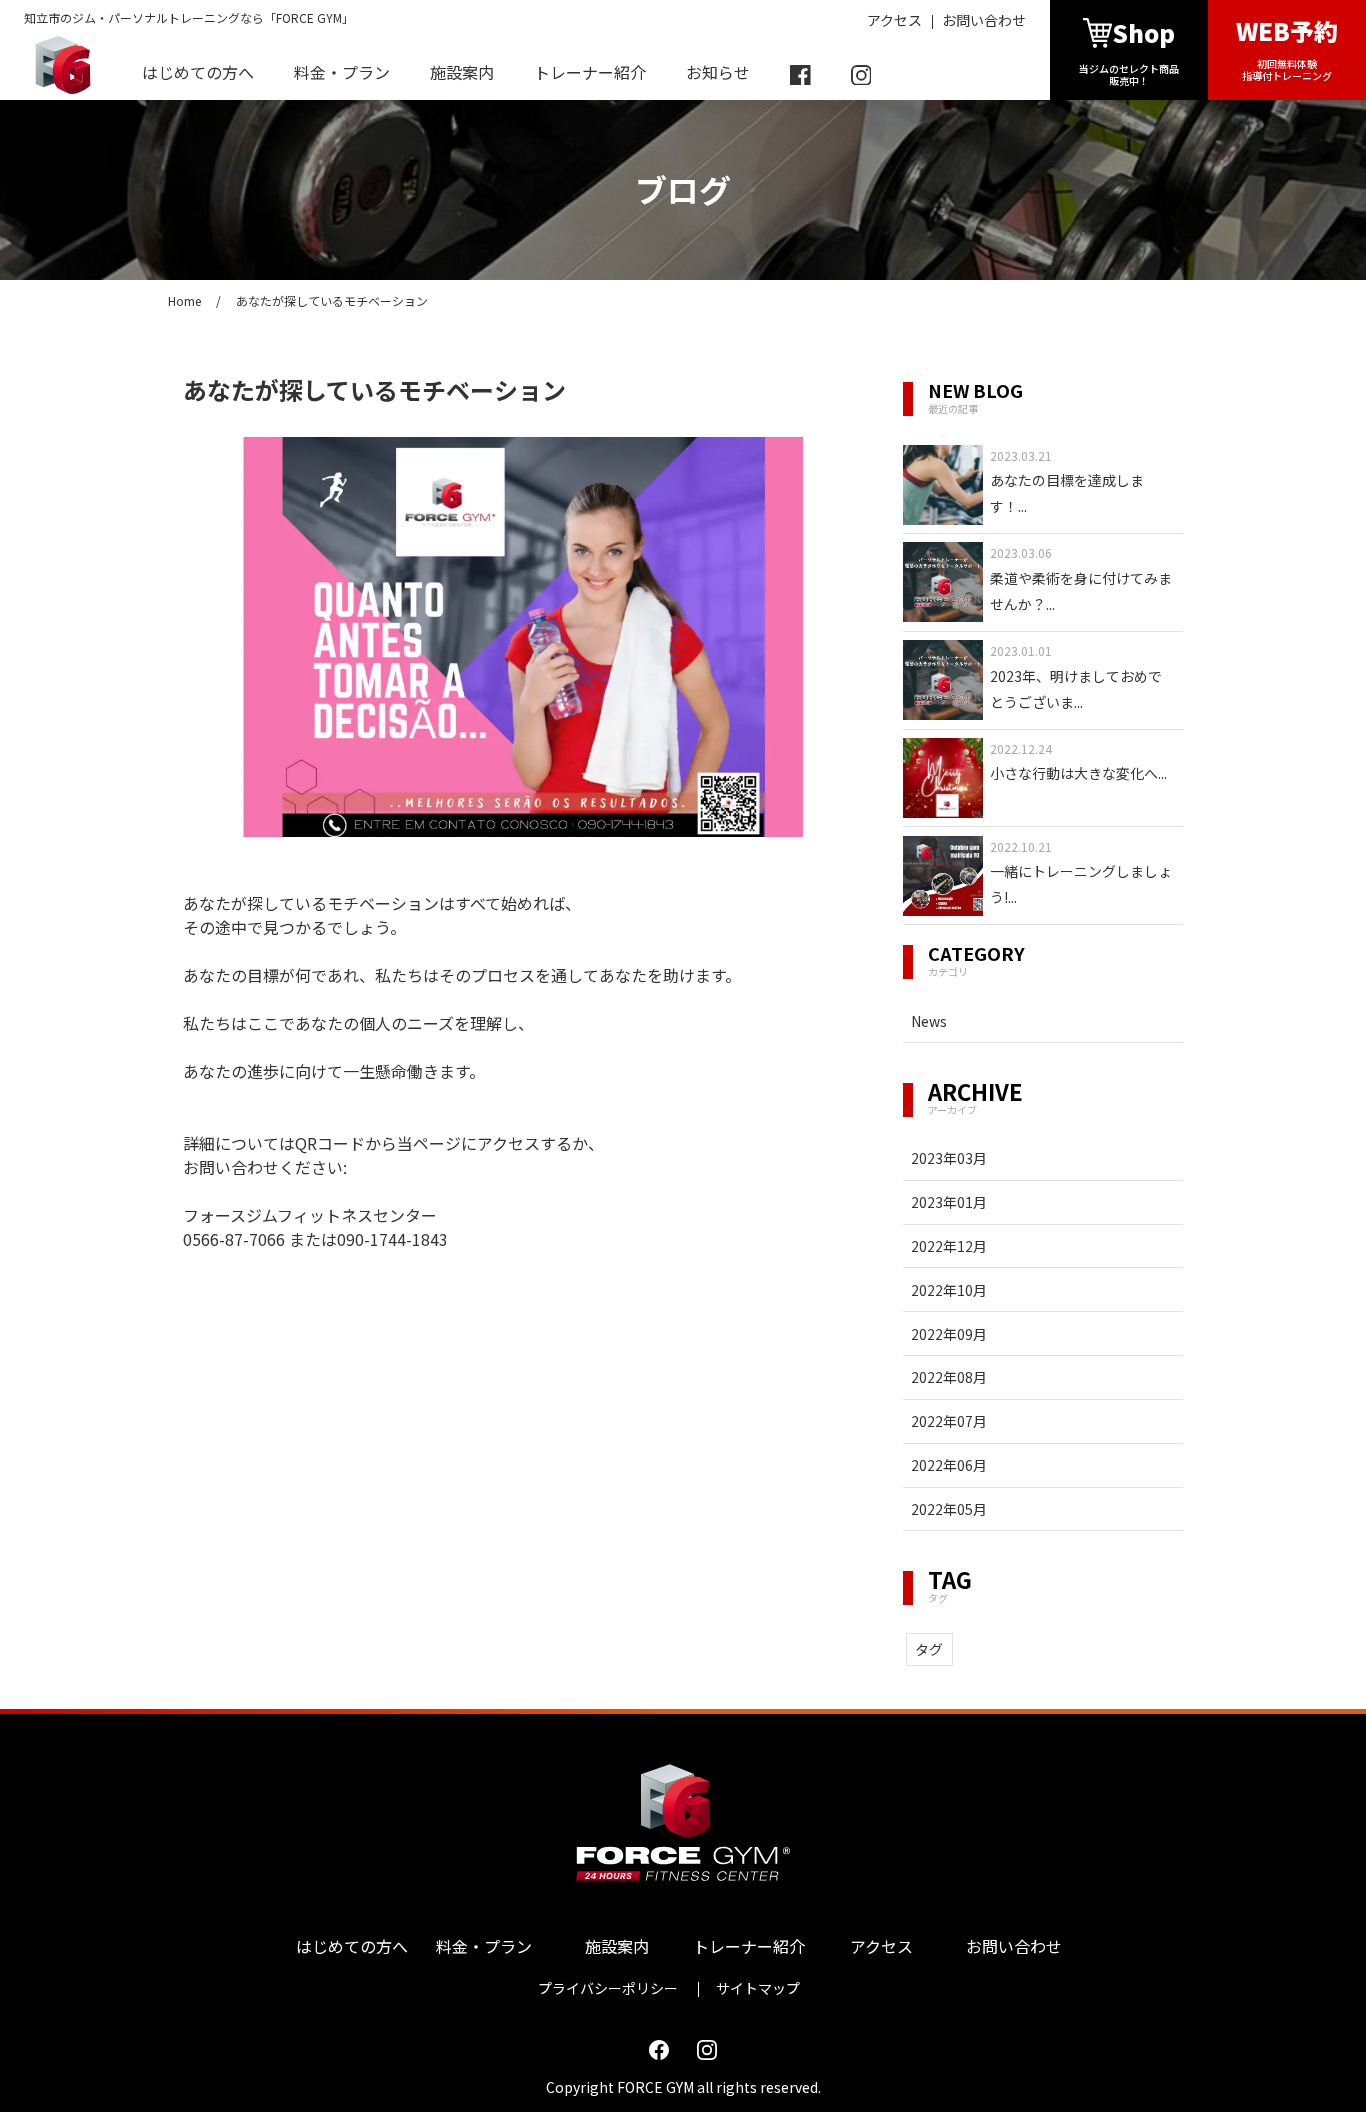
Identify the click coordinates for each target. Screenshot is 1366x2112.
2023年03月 (949, 1158)
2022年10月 (949, 1290)
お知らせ (718, 72)
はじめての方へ (198, 72)
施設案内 (462, 72)
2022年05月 (949, 1509)
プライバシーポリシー (608, 1988)
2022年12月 (949, 1246)
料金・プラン (342, 72)
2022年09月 (949, 1334)
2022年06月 (949, 1465)
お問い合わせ (984, 20)
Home (184, 300)
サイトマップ (758, 1988)
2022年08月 (949, 1377)
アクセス (894, 20)
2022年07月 (949, 1421)
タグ (929, 1649)
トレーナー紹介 (590, 72)
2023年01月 (949, 1202)
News (929, 1021)
